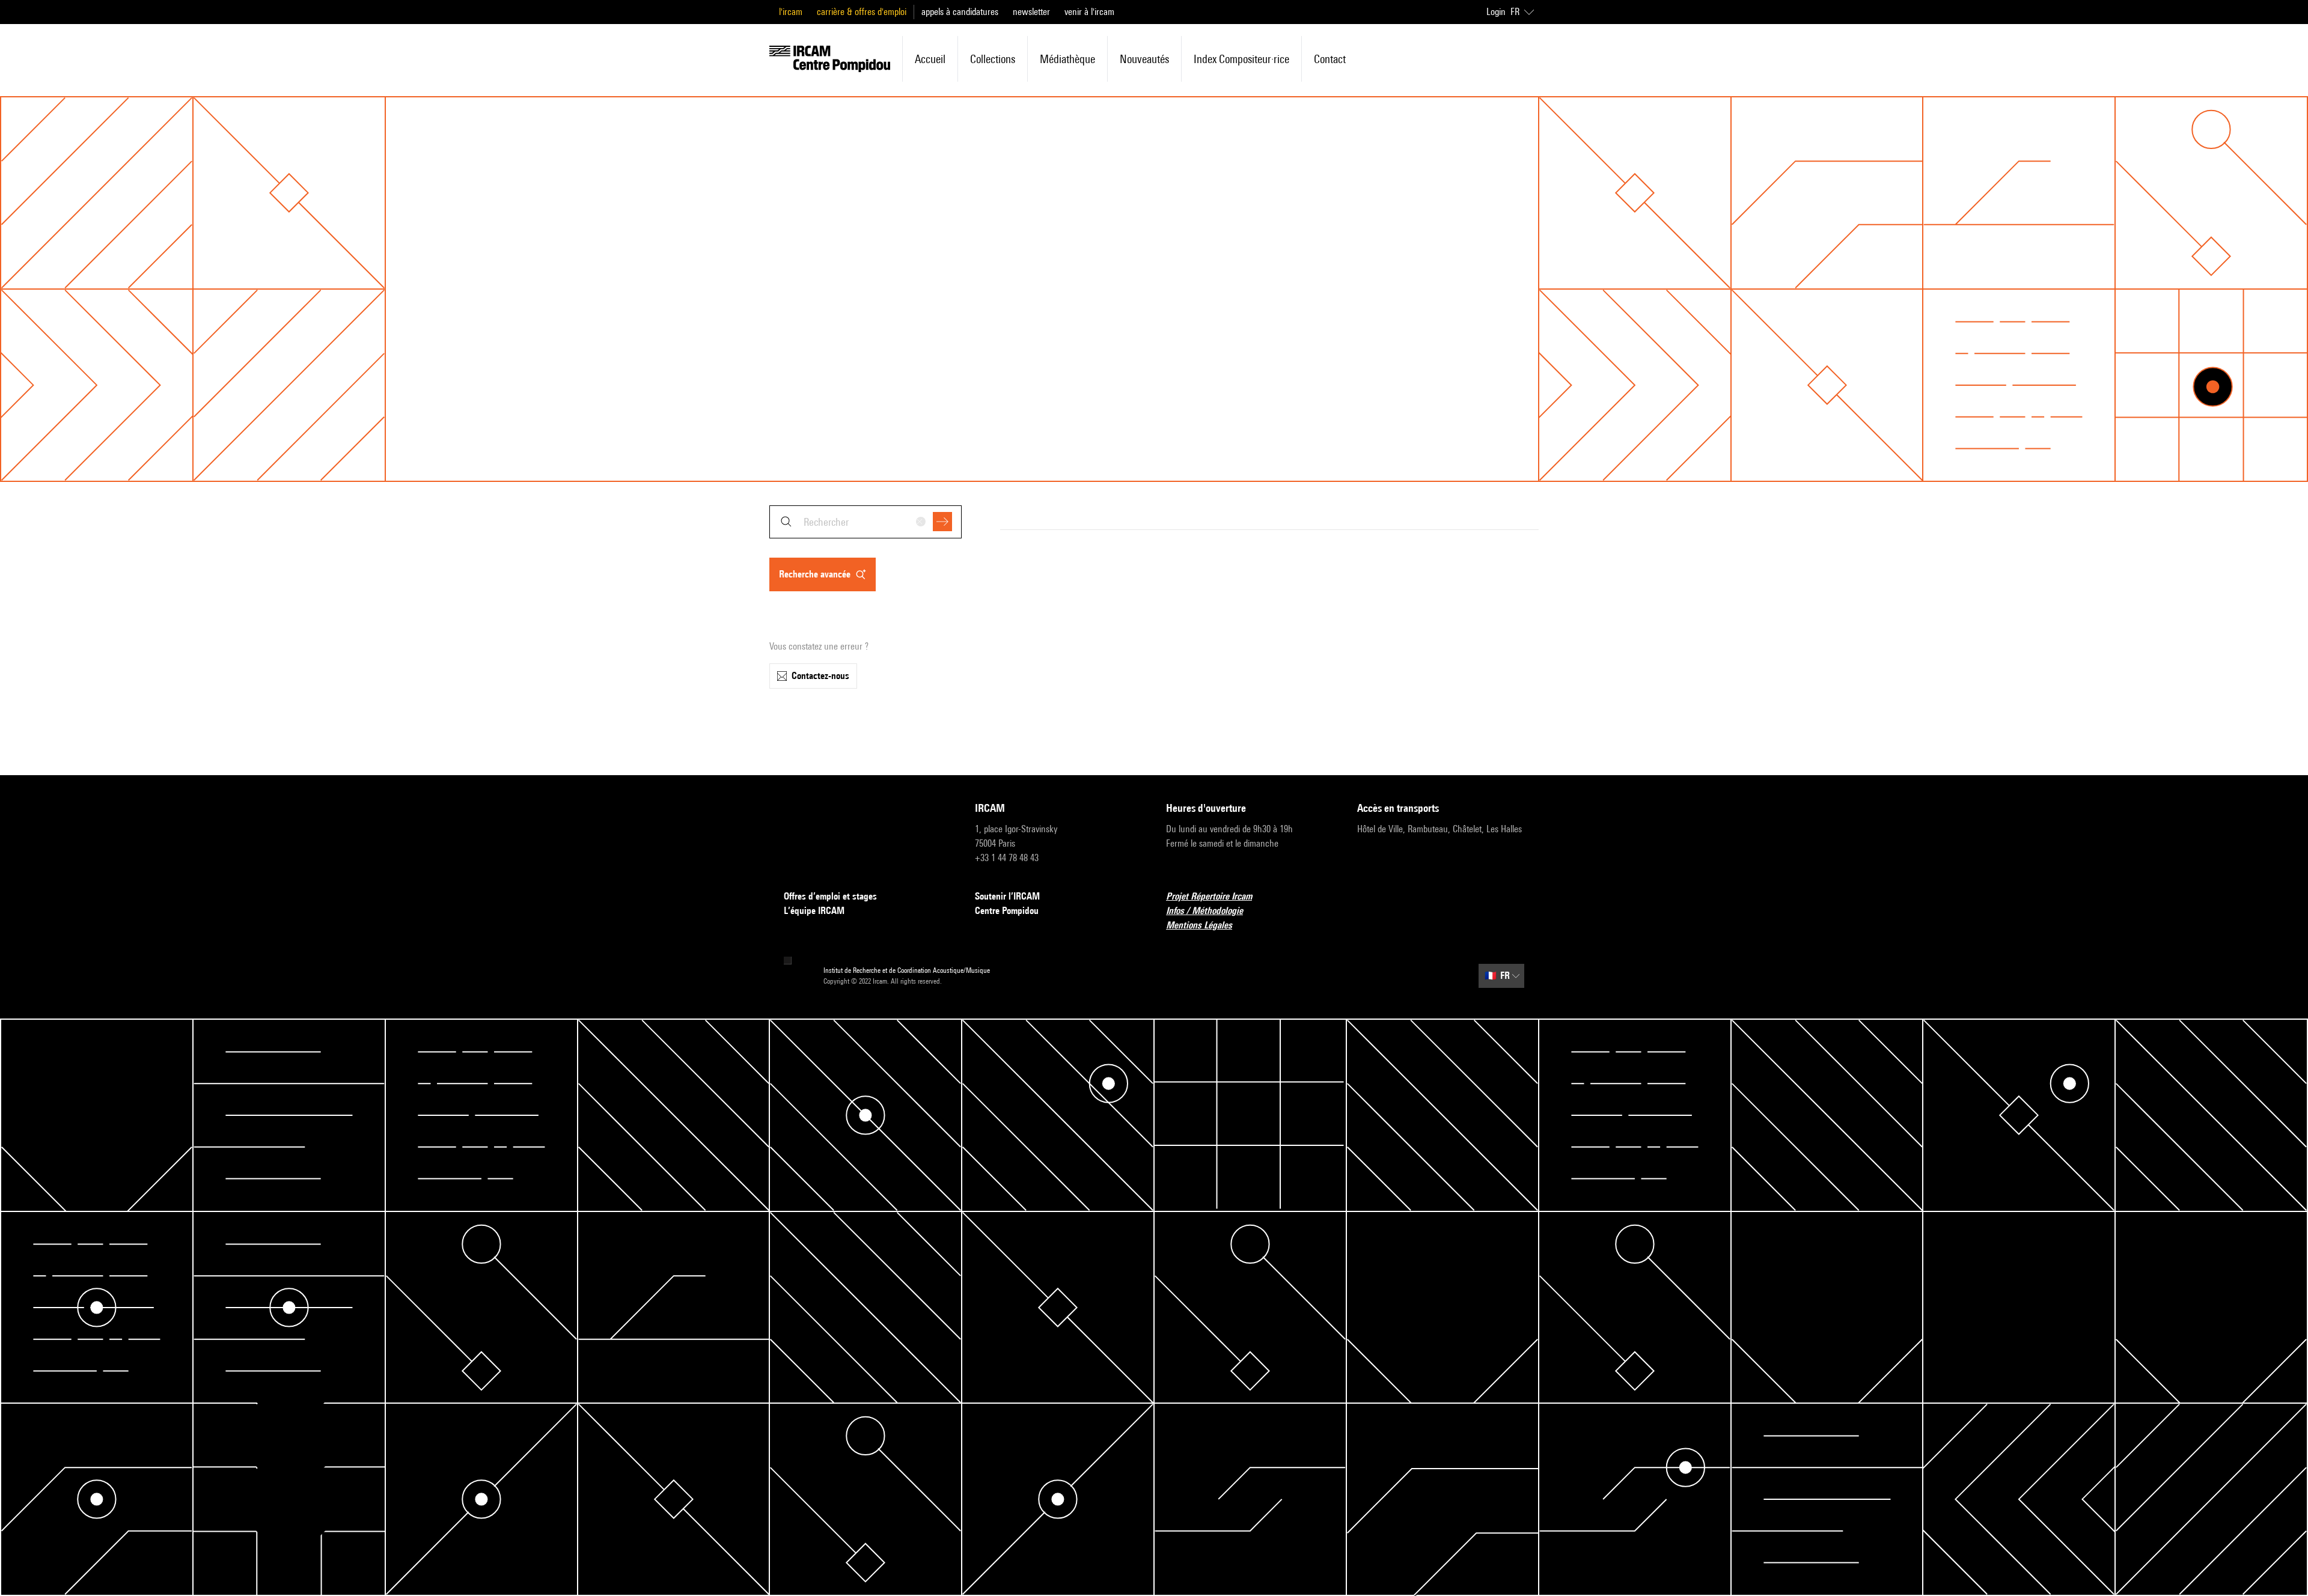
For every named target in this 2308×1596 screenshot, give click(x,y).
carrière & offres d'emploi (862, 12)
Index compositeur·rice (1241, 59)
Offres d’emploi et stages (830, 896)
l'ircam (791, 12)
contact (1330, 59)
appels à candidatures (960, 12)
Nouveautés (1144, 59)
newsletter (1031, 12)
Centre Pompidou (1007, 911)
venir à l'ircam (1089, 12)
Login (1496, 12)
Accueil (930, 59)
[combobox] (865, 522)
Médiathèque (1067, 59)
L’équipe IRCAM (814, 911)
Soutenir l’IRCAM (1007, 896)
